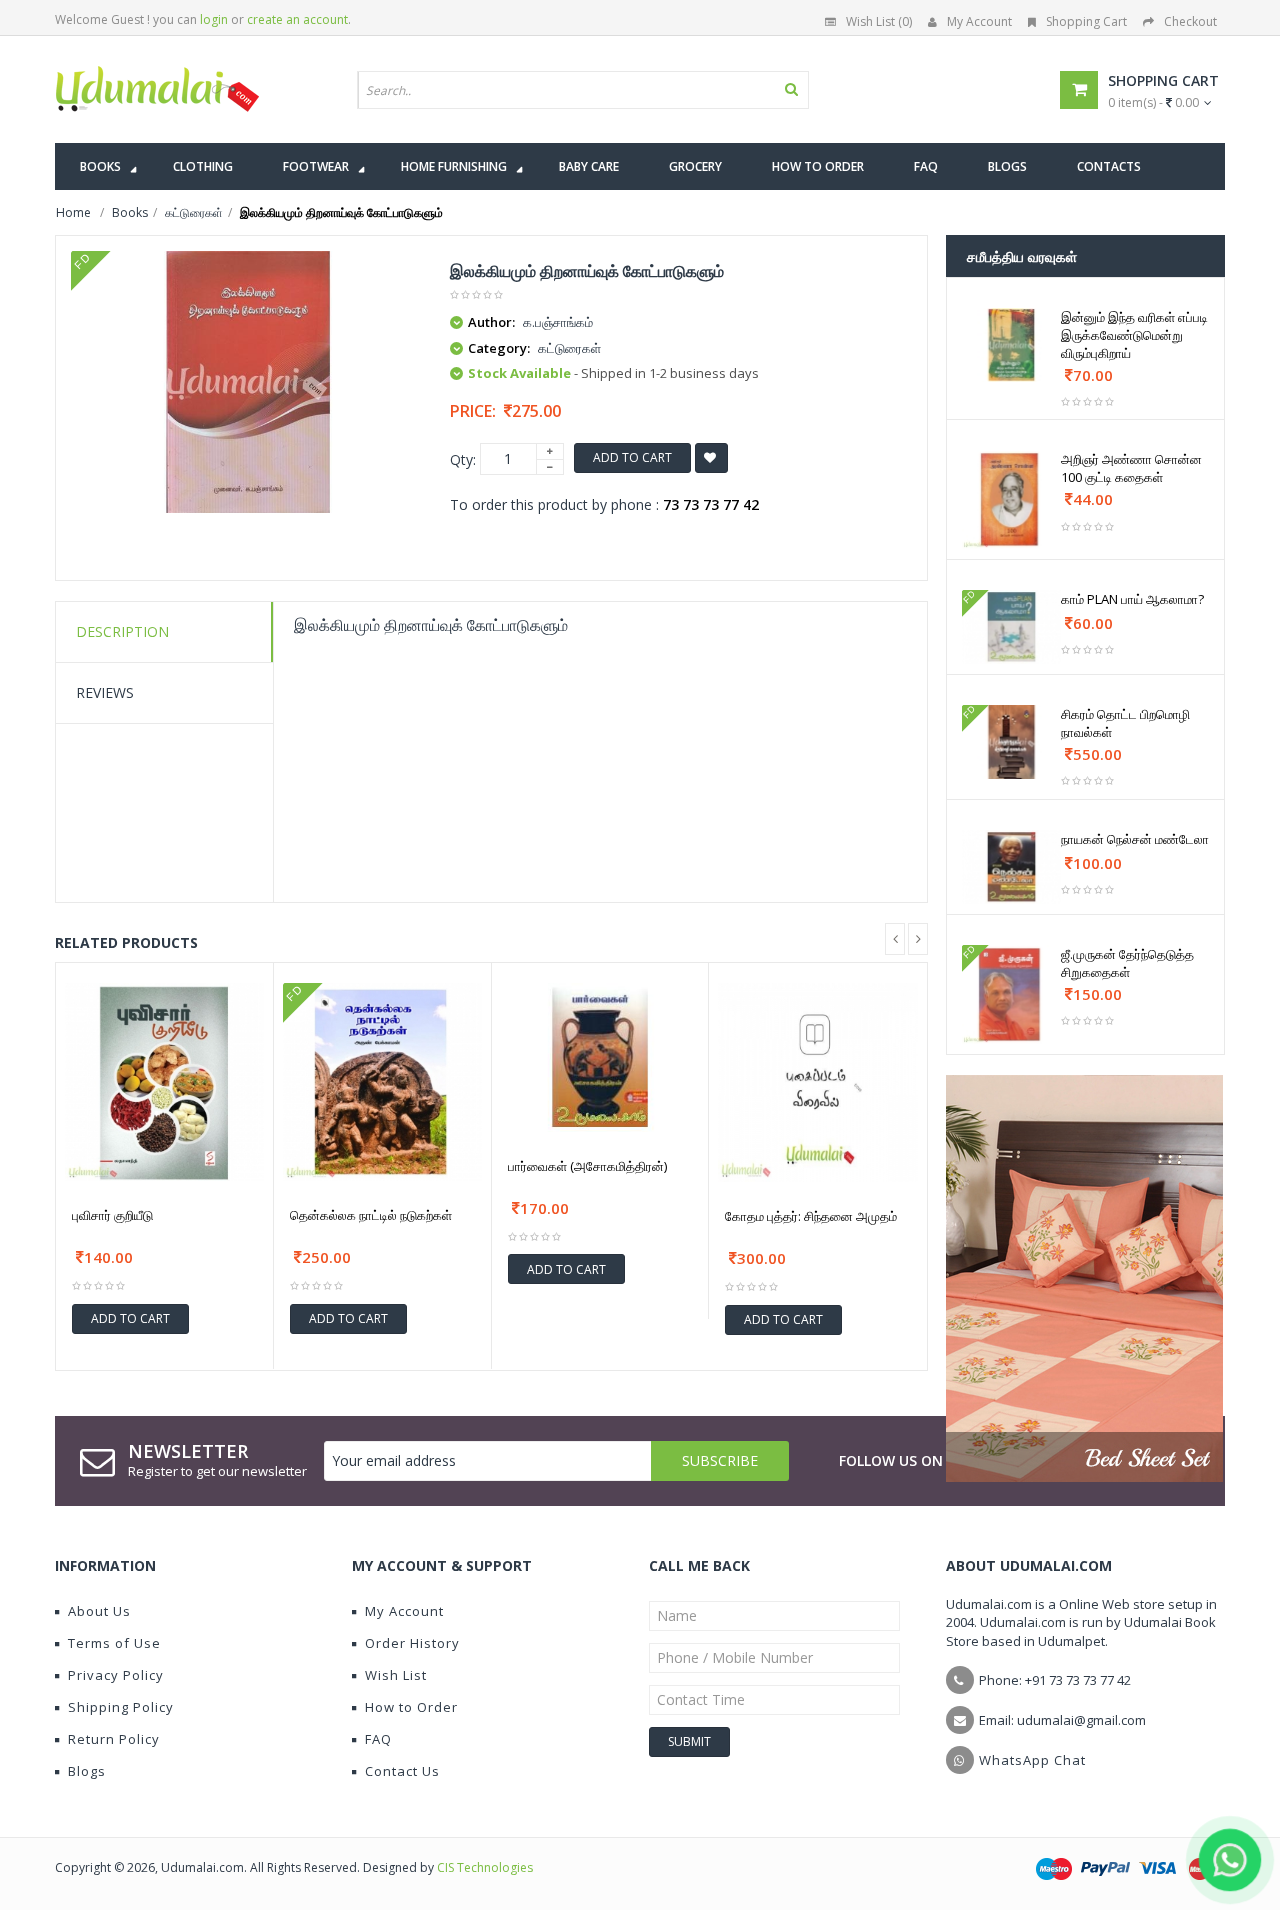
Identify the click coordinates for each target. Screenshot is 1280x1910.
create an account (297, 19)
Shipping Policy (121, 1707)
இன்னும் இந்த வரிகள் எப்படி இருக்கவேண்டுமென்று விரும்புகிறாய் (1134, 335)
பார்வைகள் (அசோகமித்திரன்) (587, 1166)
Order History (412, 1643)
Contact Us (402, 1771)
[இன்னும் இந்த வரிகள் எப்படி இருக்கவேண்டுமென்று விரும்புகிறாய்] (1011, 345)
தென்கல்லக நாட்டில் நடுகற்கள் (371, 1215)
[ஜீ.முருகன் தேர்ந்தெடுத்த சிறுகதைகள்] (1011, 994)
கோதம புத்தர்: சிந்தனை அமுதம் (811, 1216)
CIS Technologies (485, 1867)
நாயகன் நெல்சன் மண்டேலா (1135, 839)
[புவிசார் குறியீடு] (164, 1082)
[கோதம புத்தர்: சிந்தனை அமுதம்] (818, 1083)
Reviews (105, 692)
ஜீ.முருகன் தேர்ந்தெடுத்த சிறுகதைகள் (1127, 963)
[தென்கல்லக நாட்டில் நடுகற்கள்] (382, 1082)
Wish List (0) (879, 21)
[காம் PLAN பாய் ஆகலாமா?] (1011, 627)
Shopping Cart (1086, 21)
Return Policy (114, 1739)
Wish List (396, 1675)
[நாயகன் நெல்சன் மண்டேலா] (1011, 867)
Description (122, 631)
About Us (99, 1611)
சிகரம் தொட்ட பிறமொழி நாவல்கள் (1125, 723)
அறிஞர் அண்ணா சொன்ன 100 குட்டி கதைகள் (1131, 468)
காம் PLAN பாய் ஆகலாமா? (1132, 599)
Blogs (87, 1771)
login (214, 19)
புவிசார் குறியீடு (112, 1215)
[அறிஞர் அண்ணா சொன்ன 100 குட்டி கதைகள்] (1011, 499)
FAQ (378, 1739)
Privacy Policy (116, 1675)
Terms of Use (114, 1643)
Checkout (1190, 21)
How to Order (411, 1707)
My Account (979, 21)
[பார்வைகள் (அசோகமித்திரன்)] (600, 1057)
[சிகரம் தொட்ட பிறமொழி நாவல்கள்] (1011, 742)
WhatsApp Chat (1032, 1760)
